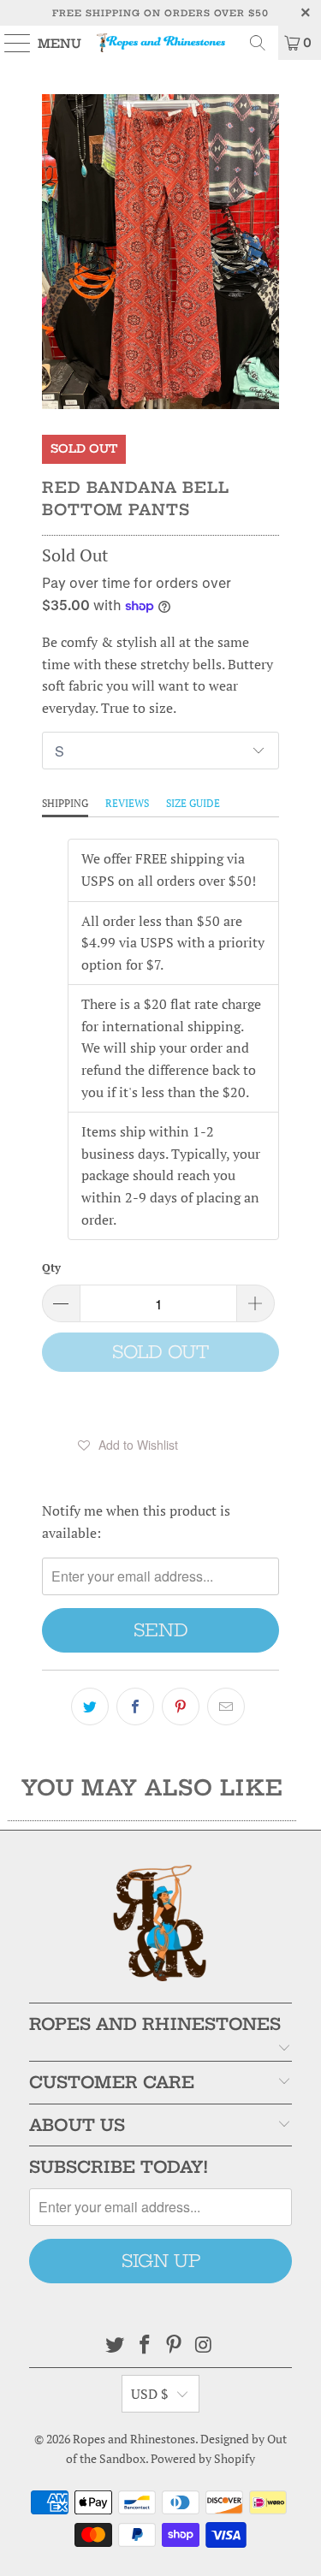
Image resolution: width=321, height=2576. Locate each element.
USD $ (150, 2394)
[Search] (258, 43)
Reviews (127, 803)
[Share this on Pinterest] (181, 1706)
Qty (51, 1267)
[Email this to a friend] (226, 1706)
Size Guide (193, 803)
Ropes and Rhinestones (134, 2439)
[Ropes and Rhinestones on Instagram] (205, 2345)
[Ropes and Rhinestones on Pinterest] (175, 2345)
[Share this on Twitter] (90, 1706)
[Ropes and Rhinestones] (161, 43)
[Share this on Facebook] (135, 1706)
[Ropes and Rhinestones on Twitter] (116, 2345)
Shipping (65, 803)
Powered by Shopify (203, 2458)
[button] (128, 1445)
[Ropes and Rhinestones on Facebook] (145, 2345)
